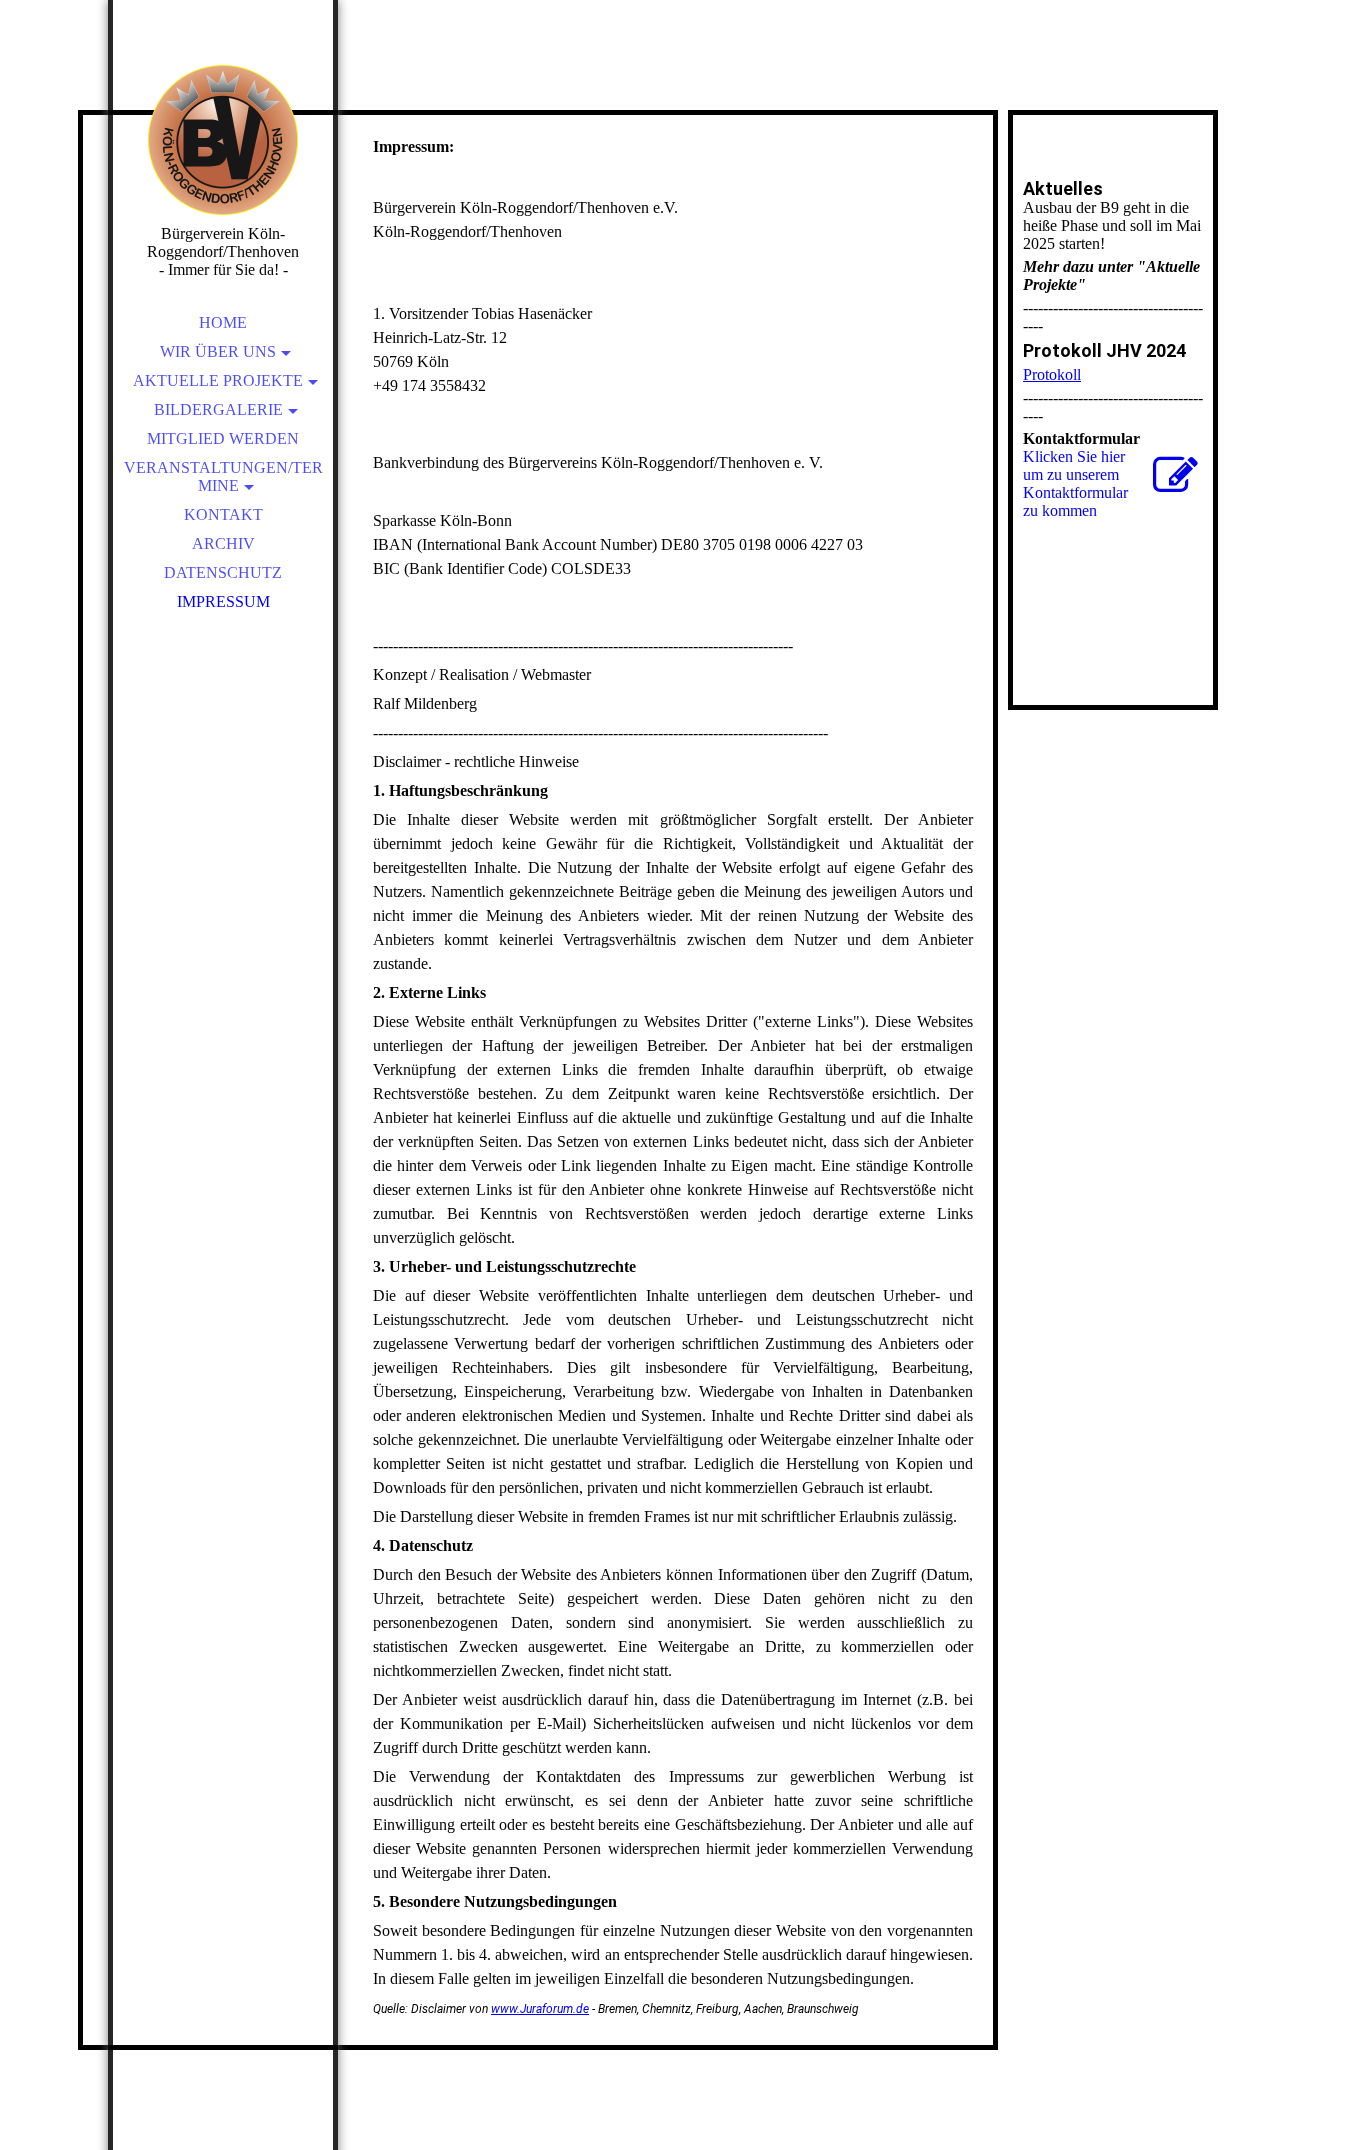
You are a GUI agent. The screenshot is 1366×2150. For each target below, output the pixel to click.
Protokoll (1052, 374)
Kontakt (223, 514)
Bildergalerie (218, 409)
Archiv (223, 543)
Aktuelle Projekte (218, 380)
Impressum (223, 601)
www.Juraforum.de (540, 2009)
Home (223, 322)
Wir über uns (218, 351)
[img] (223, 140)
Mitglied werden (223, 438)
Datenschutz (223, 572)
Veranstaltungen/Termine (223, 476)
